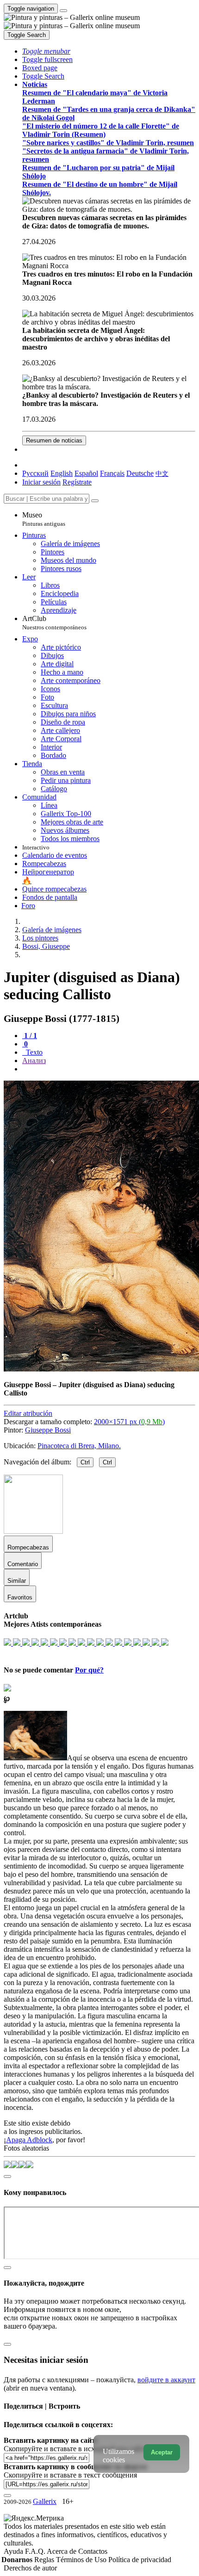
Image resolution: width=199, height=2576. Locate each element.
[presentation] (109, 1069)
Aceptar (162, 2452)
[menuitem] (162, 473)
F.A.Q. (36, 2551)
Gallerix (45, 2501)
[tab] (30, 1036)
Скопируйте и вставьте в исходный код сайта (75, 2449)
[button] (46, 51)
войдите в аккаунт (166, 2380)
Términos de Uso (82, 2560)
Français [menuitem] (112, 473)
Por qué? (89, 1670)
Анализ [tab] (34, 1061)
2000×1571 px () (129, 1422)
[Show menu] (63, 11)
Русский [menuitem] (35, 473)
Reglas (45, 2560)
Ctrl (85, 1462)
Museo (44, 519)
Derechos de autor (30, 2568)
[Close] (95, 501)
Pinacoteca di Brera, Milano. (79, 1446)
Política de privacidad (140, 2560)
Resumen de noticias (54, 440)
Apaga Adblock (29, 2140)
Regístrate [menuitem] (77, 482)
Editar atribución (28, 1413)
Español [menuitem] (86, 473)
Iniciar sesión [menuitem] (41, 482)
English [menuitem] (62, 473)
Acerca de (62, 2551)
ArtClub (54, 623)
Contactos (93, 2551)
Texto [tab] (33, 1052)
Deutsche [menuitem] (140, 473)
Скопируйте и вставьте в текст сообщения (70, 2475)
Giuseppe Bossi (48, 1430)
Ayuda (14, 2551)
